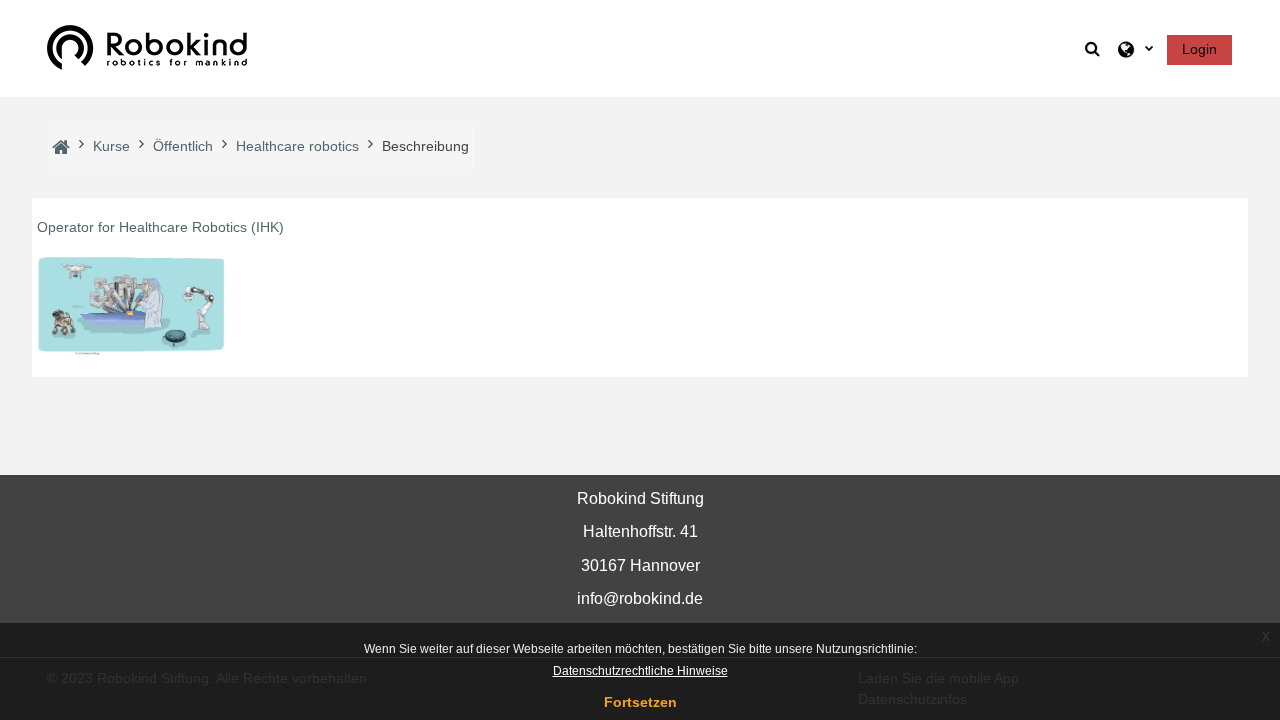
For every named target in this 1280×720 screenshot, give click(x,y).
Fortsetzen (640, 702)
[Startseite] (147, 47)
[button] (1094, 48)
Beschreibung (425, 146)
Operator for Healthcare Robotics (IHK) (160, 227)
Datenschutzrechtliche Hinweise (640, 671)
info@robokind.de (640, 598)
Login (1199, 49)
